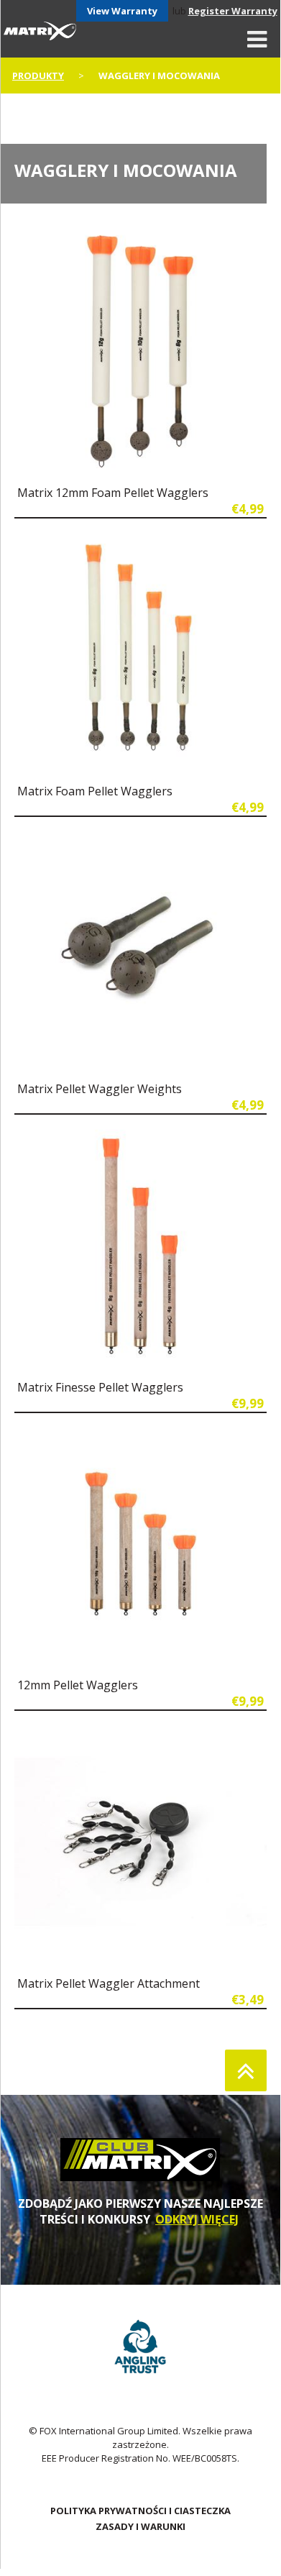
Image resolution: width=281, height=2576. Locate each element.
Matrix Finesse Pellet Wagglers (100, 1387)
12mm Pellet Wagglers (78, 1685)
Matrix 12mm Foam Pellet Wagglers (113, 493)
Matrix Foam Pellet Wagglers (95, 791)
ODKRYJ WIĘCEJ (197, 2219)
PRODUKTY (38, 76)
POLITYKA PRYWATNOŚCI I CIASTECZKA (140, 2511)
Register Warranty (233, 11)
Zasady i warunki (140, 2526)
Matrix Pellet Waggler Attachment (109, 1983)
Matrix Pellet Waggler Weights (100, 1089)
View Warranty (122, 11)
